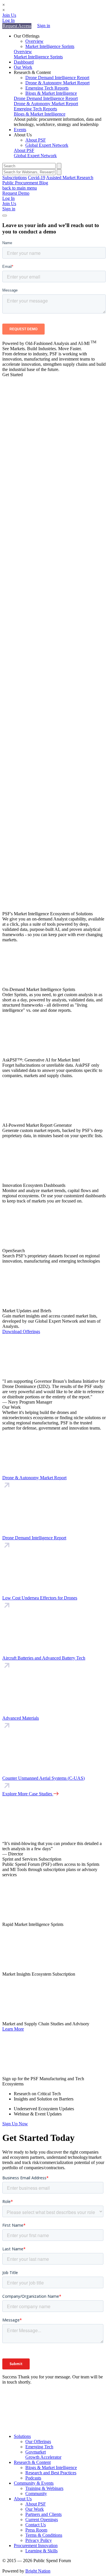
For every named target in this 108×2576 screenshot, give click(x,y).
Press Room (36, 2530)
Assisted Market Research (70, 178)
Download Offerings (21, 1331)
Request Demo (16, 193)
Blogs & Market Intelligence (51, 93)
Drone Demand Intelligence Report (57, 78)
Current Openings (42, 2520)
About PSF (36, 140)
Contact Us (36, 2525)
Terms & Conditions (44, 2535)
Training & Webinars (44, 2488)
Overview (34, 41)
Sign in (44, 26)
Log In (8, 20)
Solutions (22, 2436)
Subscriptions (15, 178)
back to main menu (20, 188)
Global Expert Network (47, 145)
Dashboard (24, 62)
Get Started (13, 375)
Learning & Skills (41, 2551)
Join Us (9, 15)
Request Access (17, 26)
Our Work (23, 67)
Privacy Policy (39, 2540)
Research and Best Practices (51, 2473)
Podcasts (33, 2478)
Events (20, 130)
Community (36, 2494)
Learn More (13, 2029)
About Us (23, 2499)
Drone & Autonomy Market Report (57, 83)
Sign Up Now (15, 2124)
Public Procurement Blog (25, 183)
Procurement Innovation (36, 2546)
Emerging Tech (39, 2447)
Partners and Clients (43, 2514)
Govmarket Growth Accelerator (43, 2455)
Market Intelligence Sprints (50, 46)
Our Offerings (38, 2442)
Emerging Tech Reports (47, 88)
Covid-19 (37, 178)
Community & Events (34, 2483)
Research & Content (32, 2462)
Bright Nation (38, 2571)
